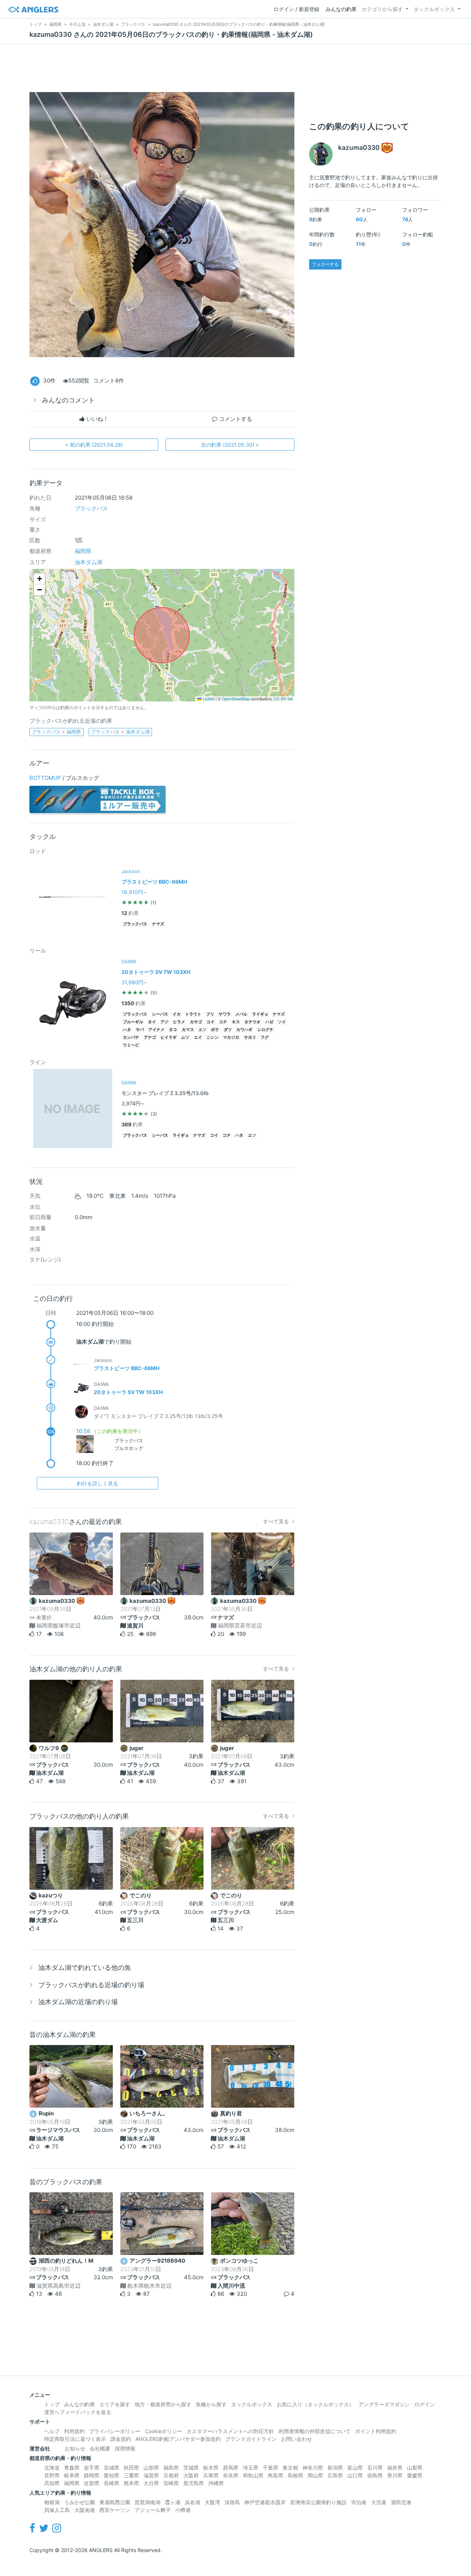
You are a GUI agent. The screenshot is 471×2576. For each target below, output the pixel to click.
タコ (173, 1030)
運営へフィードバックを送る (78, 2412)
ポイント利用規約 (376, 2431)
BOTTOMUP (45, 778)
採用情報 (125, 2448)
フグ (265, 1037)
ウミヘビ (131, 1045)
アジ (164, 1022)
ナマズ (158, 924)
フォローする (325, 264)
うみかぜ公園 (79, 2502)
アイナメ (156, 1030)
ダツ (228, 1030)
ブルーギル (133, 1022)
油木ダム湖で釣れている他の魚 (85, 1968)
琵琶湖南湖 (148, 2502)
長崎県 (111, 2483)
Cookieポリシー (164, 2431)
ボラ (215, 1030)
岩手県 (92, 2468)
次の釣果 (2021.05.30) (230, 445)
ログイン (425, 2404)
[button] (39, 579)
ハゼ (269, 1022)
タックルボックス (434, 9)
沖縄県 (216, 2483)
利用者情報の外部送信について (315, 2431)
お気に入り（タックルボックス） (315, 2404)
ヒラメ (179, 1022)
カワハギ (244, 1030)
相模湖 (52, 2502)
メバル (241, 1014)
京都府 (171, 2475)
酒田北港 (401, 2502)
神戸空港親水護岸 (265, 2502)
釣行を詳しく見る (98, 1483)
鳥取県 (276, 2475)
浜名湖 (192, 2502)
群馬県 (231, 2468)
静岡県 (92, 2475)
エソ (202, 1030)
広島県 (335, 2475)
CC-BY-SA (283, 699)
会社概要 (100, 2448)
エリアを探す (115, 2404)
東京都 (290, 2468)
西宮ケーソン (115, 2510)
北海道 (52, 2468)
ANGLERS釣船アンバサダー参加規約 (178, 2439)
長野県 (52, 2475)
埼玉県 (251, 2468)
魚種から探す (211, 2404)
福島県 (171, 2468)
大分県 (151, 2483)
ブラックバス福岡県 (56, 732)
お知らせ (75, 2448)
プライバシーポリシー (115, 2431)
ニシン (213, 1037)
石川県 (375, 2468)
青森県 (72, 2468)
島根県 (295, 2475)
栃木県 (211, 2468)
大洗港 (379, 2502)
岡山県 (315, 2475)
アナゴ (150, 1037)
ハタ (127, 1030)
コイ (210, 1022)
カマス (188, 1030)
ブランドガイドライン (251, 2439)
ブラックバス (91, 508)
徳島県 (375, 2475)
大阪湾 (212, 2502)
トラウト (193, 1014)
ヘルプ (52, 2431)
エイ (198, 1037)
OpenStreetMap (236, 699)
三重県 (131, 2475)
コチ (223, 1022)
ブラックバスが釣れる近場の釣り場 (91, 1985)
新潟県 (335, 2468)
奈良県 (231, 2475)
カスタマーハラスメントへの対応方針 (230, 2431)
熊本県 (131, 2483)
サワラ (225, 1014)
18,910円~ (134, 892)
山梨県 (415, 2468)
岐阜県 (72, 2475)
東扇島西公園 (115, 2502)
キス (236, 1022)
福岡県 (83, 551)
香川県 (395, 2475)
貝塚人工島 (57, 2510)
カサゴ (196, 1022)
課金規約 (121, 2439)
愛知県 (111, 2475)
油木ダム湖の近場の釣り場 (78, 2002)
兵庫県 (211, 2475)
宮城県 (111, 2468)
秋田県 (131, 2468)
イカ (177, 1014)
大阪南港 (85, 2510)
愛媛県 (415, 2475)
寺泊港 (359, 2502)
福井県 (395, 2468)
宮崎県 (171, 2483)
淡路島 (232, 2502)
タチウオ (252, 1022)
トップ (52, 2404)
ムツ (185, 1037)
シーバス (160, 1014)
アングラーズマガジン (384, 2404)
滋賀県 (151, 2475)
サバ (140, 1030)
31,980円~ (134, 982)
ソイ (282, 1022)
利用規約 (74, 2431)
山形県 (151, 2468)
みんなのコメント (68, 400)
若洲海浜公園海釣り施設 (318, 2502)
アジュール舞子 (153, 2510)
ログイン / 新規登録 (296, 9)
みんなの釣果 (341, 9)
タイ (152, 1022)
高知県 (52, 2483)
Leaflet (208, 699)
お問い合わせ (297, 2439)
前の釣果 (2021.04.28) (94, 445)
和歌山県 (253, 2475)
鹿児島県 (194, 2483)
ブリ (210, 1014)
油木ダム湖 (88, 562)
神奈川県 (313, 2468)
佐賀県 (92, 2483)
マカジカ (231, 1037)
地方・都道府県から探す (163, 2404)
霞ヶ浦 (173, 2502)
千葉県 (270, 2468)
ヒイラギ (169, 1037)
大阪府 (191, 2475)
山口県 (355, 2475)
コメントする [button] (235, 419)
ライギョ (260, 1014)
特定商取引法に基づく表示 (75, 2439)
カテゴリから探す (382, 9)
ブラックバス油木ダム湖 (120, 732)
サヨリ (250, 1037)
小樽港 (183, 2510)
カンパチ (131, 1037)
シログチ (265, 1030)
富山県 (355, 2468)
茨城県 (191, 2468)
